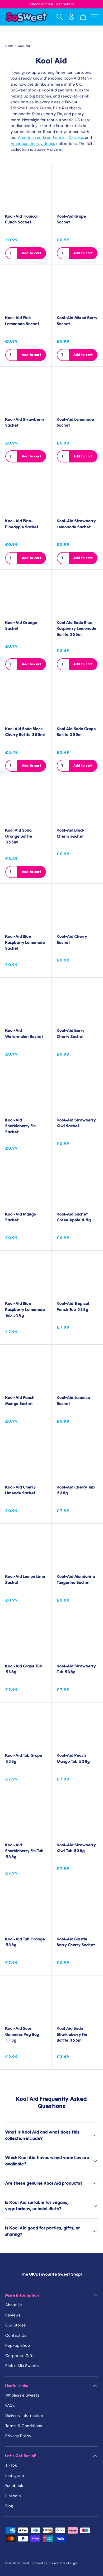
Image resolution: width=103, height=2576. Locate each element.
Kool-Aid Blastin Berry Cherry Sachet (76, 1942)
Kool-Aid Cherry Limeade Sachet (20, 1490)
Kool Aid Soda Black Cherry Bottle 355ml (25, 732)
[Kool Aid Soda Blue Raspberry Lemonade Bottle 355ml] (77, 595)
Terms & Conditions (24, 2426)
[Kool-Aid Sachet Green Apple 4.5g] (77, 1187)
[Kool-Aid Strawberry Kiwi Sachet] (77, 1093)
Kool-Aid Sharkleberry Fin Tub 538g (24, 1851)
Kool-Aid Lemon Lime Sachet (25, 1580)
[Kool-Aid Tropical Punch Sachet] (26, 189)
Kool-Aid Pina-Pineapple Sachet (22, 524)
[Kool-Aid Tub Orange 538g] (26, 1912)
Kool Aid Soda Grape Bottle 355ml (76, 732)
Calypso (76, 138)
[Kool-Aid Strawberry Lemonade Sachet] (77, 494)
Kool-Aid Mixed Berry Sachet (77, 321)
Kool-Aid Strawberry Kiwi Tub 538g (76, 1848)
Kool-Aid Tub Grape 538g (24, 1758)
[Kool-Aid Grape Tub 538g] (26, 1639)
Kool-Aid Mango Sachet (21, 1217)
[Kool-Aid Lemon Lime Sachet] (26, 1549)
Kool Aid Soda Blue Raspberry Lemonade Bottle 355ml (77, 629)
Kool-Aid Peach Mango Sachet (20, 1401)
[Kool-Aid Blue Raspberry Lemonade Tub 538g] (26, 1276)
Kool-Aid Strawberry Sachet (25, 423)
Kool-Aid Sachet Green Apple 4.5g (74, 1217)
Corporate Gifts (20, 2356)
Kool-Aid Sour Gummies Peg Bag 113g (22, 2034)
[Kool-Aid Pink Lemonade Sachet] (26, 290)
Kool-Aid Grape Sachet (71, 219)
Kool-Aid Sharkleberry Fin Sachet (21, 1126)
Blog (9, 2506)
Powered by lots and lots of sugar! (54, 2563)
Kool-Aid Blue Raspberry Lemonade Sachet (25, 942)
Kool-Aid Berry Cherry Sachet (71, 1034)
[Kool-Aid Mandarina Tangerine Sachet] (77, 1549)
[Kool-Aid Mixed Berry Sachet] (77, 290)
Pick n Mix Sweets (22, 2366)
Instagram (15, 2476)
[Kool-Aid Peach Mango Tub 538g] (77, 1728)
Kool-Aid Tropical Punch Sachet (22, 219)
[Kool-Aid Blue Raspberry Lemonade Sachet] (26, 909)
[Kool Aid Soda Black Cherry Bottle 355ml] (26, 701)
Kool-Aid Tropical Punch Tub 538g (73, 1307)
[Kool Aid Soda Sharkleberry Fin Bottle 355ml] (77, 2001)
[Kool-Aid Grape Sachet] (77, 189)
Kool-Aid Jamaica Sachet (73, 1401)
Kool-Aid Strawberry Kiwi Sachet (76, 1123)
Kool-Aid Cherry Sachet (72, 940)
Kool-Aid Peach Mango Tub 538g (73, 1758)
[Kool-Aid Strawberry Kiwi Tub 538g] (77, 1818)
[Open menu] (95, 17)
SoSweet (23, 2563)
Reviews (13, 2315)
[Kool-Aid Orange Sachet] (26, 595)
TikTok (11, 2465)
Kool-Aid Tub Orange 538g (25, 1942)
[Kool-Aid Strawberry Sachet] (26, 392)
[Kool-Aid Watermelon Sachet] (26, 1003)
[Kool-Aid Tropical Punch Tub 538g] (77, 1276)
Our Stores (16, 2325)
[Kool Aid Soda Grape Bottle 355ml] (77, 701)
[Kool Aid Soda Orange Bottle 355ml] (26, 803)
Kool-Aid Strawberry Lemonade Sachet (76, 524)
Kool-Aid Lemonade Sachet (75, 423)
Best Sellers (64, 4)
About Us (14, 2305)
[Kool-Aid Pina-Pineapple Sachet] (26, 494)
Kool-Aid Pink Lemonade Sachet (22, 321)
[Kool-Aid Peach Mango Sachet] (26, 1370)
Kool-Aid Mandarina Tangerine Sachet (76, 1580)
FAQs (10, 2406)
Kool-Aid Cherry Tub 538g (76, 1490)
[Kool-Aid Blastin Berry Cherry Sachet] (77, 1912)
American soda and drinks (42, 138)
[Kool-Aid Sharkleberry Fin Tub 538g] (26, 1818)
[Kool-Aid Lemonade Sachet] (77, 392)
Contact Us (16, 2335)
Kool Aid (24, 46)
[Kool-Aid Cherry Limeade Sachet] (26, 1460)
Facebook (14, 2486)
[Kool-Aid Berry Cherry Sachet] (77, 1003)
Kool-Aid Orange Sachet (21, 626)
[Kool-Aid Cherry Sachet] (77, 909)
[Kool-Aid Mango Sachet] (26, 1187)
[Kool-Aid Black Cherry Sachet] (77, 803)
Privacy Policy (18, 2436)
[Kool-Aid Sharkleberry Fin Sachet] (26, 1093)
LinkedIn (13, 2496)
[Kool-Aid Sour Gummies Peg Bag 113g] (26, 2001)
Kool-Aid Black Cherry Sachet (71, 833)
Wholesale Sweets (22, 2395)
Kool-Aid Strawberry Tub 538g (76, 1669)
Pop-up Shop (18, 2345)
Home (9, 46)
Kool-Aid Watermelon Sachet (24, 1034)
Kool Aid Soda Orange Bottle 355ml (19, 836)
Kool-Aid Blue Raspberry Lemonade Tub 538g (25, 1309)
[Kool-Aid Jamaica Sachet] (77, 1370)
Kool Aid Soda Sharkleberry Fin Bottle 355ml (72, 2034)
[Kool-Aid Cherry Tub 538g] (77, 1460)
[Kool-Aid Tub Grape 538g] (26, 1728)
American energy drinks (33, 144)
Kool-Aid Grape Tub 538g (24, 1669)
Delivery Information (24, 2416)
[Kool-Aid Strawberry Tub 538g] (77, 1639)
